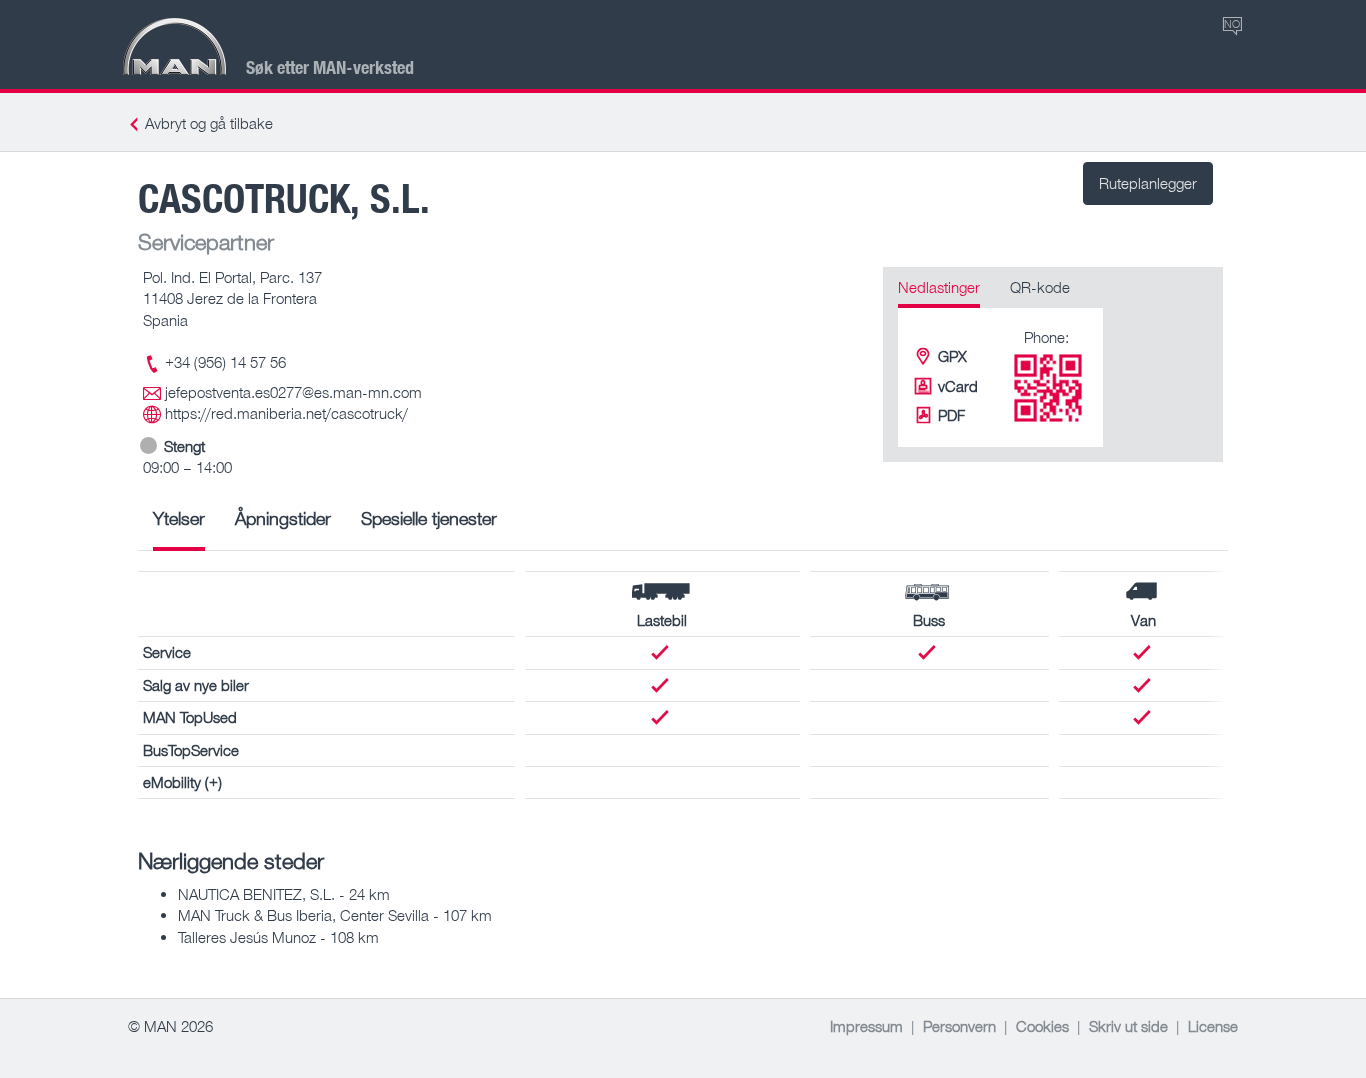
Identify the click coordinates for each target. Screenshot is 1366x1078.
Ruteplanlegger (1148, 183)
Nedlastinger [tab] (939, 287)
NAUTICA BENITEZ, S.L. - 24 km (284, 894)
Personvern (959, 1026)
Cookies (1042, 1026)
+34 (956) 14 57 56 (225, 362)
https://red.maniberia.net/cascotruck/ (286, 413)
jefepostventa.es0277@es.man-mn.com (293, 392)
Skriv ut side (1128, 1026)
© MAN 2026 (170, 1026)
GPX (952, 356)
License (1213, 1026)
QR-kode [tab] (1040, 287)
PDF (951, 415)
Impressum (866, 1026)
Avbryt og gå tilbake (209, 123)
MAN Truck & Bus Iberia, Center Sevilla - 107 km (335, 915)
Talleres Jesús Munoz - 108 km (278, 937)
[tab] (179, 525)
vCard (958, 386)
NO (1232, 23)
